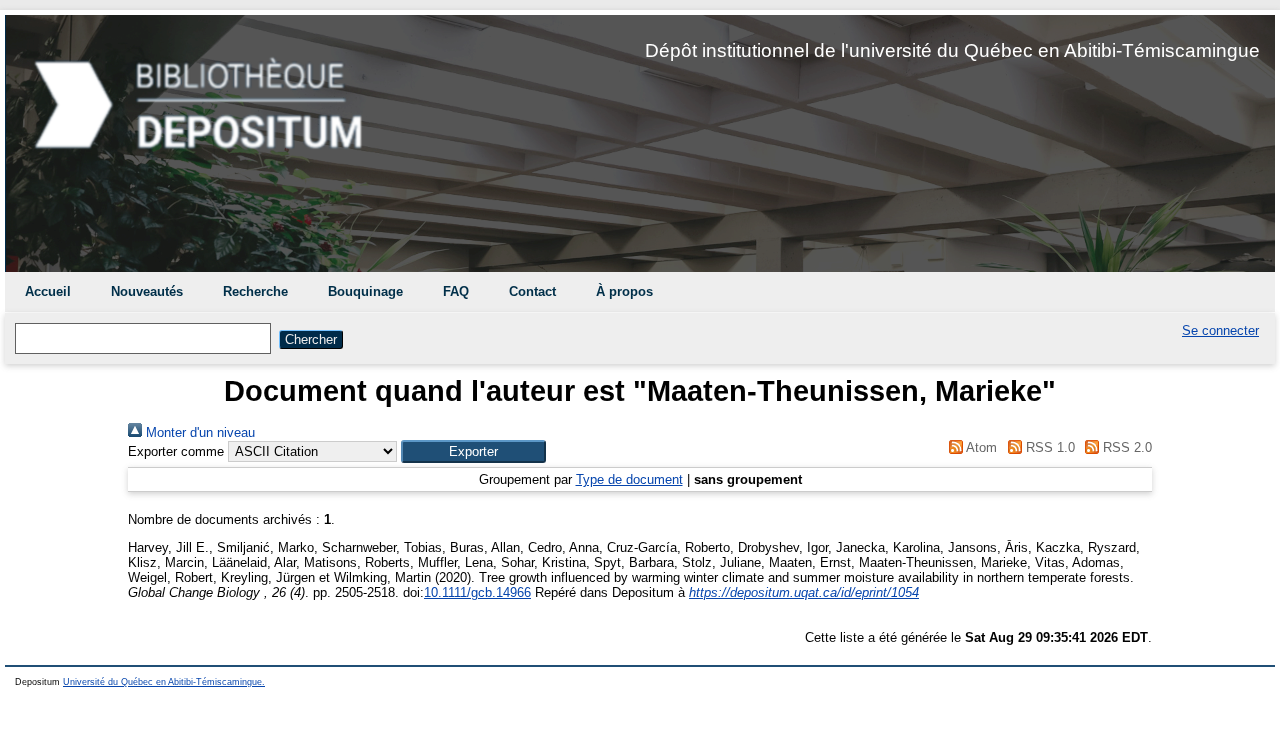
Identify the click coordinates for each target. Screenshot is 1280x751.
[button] (473, 451)
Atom (980, 447)
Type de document (629, 479)
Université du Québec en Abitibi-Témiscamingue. (164, 682)
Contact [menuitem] (532, 291)
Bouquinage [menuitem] (365, 291)
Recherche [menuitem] (255, 291)
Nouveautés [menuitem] (147, 291)
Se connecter (1220, 330)
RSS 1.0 (1048, 447)
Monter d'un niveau (198, 432)
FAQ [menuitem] (456, 291)
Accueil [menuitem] (48, 291)
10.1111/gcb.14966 (477, 592)
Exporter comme (176, 451)
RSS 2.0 (1125, 447)
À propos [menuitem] (624, 291)
